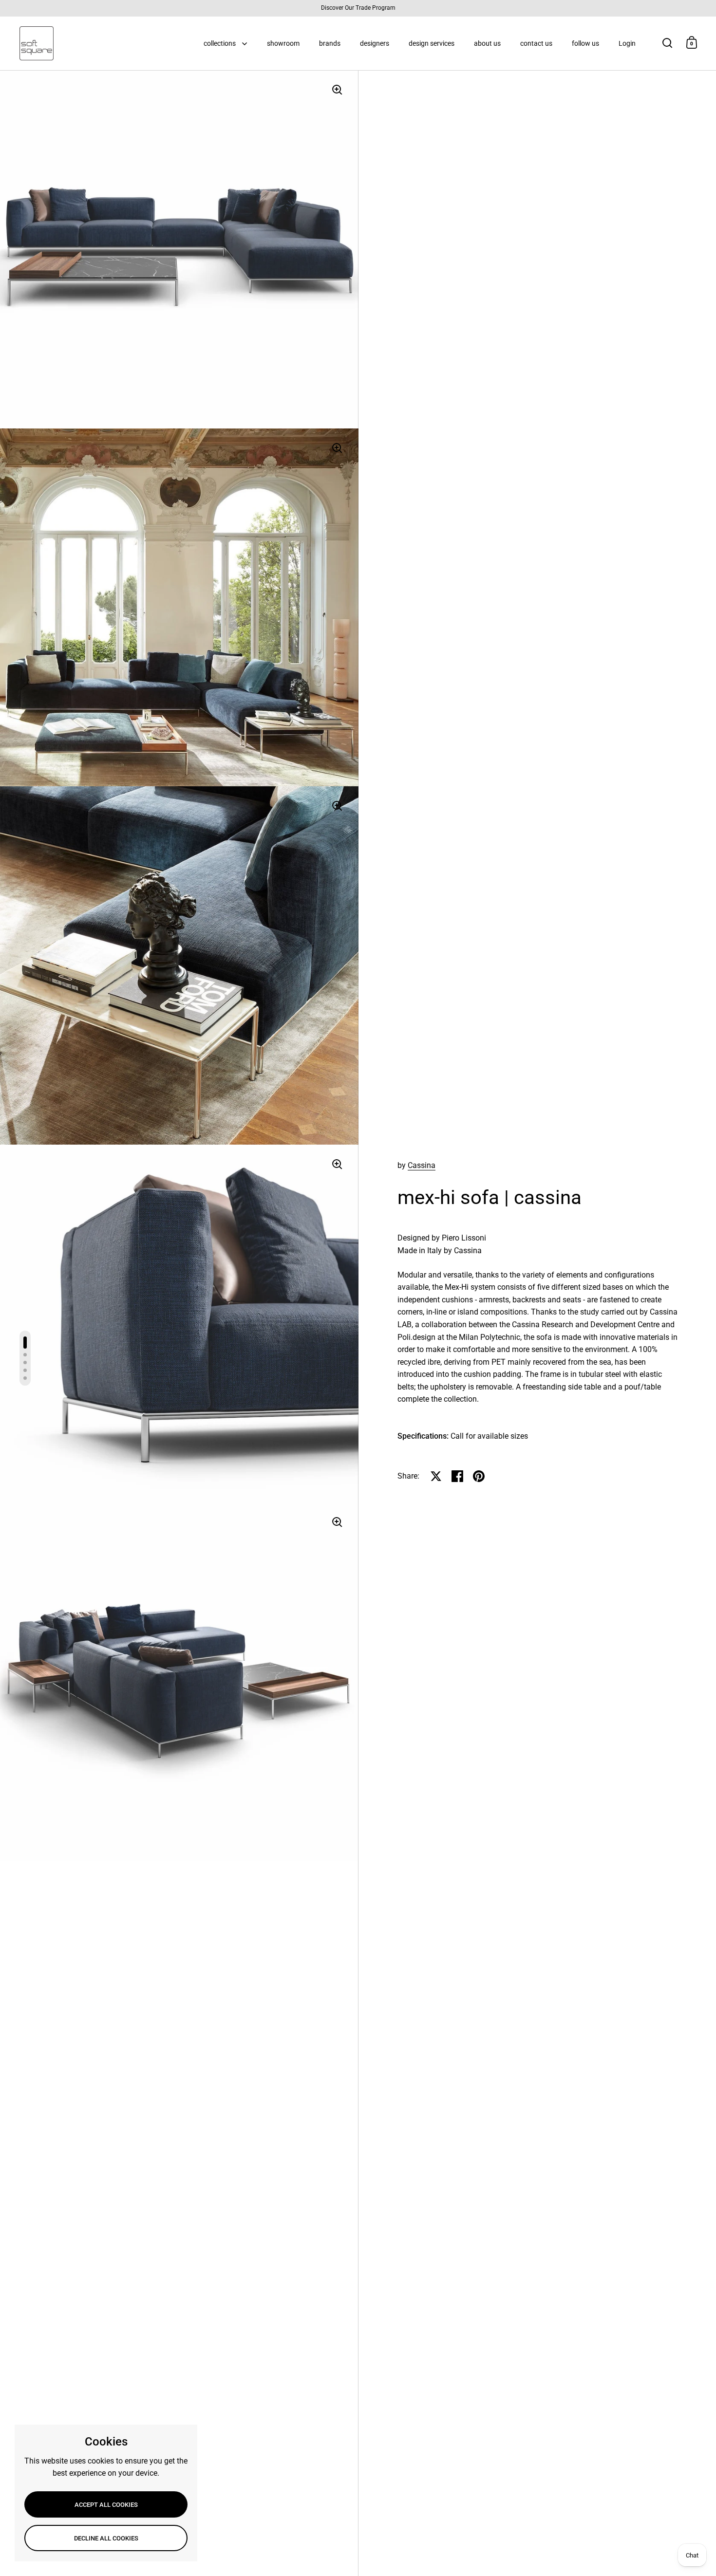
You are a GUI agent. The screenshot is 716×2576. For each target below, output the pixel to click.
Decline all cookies (106, 2538)
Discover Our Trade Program (358, 8)
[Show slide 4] (25, 1370)
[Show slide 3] (25, 1362)
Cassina (422, 1165)
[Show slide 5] (25, 1378)
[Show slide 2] (25, 1355)
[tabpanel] (538, 1337)
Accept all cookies (106, 2505)
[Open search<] (668, 43)
